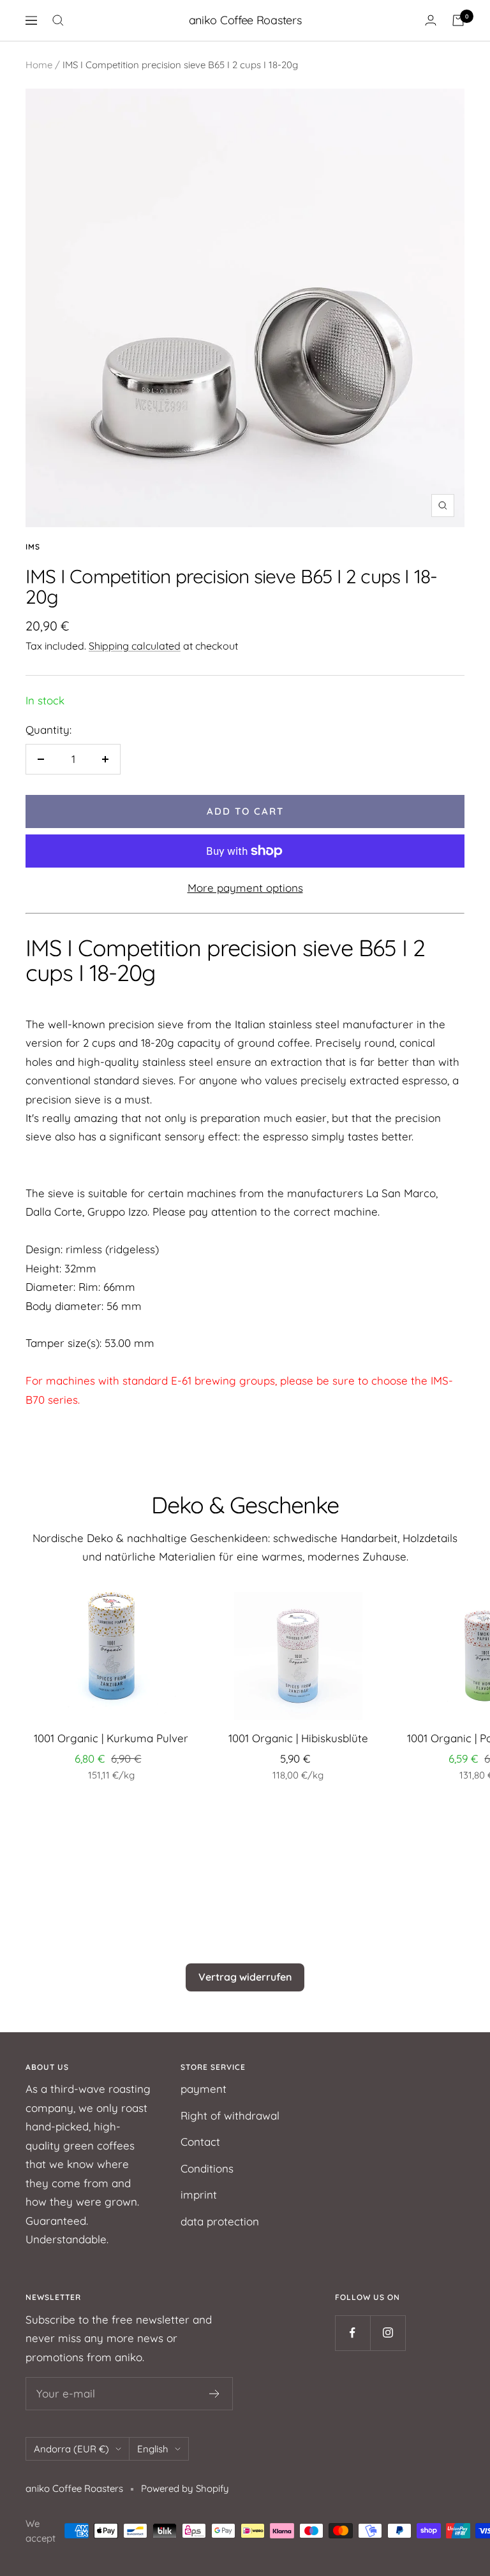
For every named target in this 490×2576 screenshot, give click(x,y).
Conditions (207, 2168)
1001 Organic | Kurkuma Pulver (111, 1738)
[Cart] (458, 20)
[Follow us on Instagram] (388, 2333)
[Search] (58, 20)
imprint (199, 2194)
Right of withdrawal (230, 2115)
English (153, 2449)
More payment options (245, 888)
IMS (33, 547)
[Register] (215, 2394)
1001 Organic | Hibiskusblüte (298, 1738)
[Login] (431, 20)
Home (39, 65)
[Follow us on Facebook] (353, 2333)
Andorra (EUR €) (71, 2449)
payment (204, 2089)
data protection (220, 2221)
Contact (200, 2142)
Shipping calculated (135, 646)
